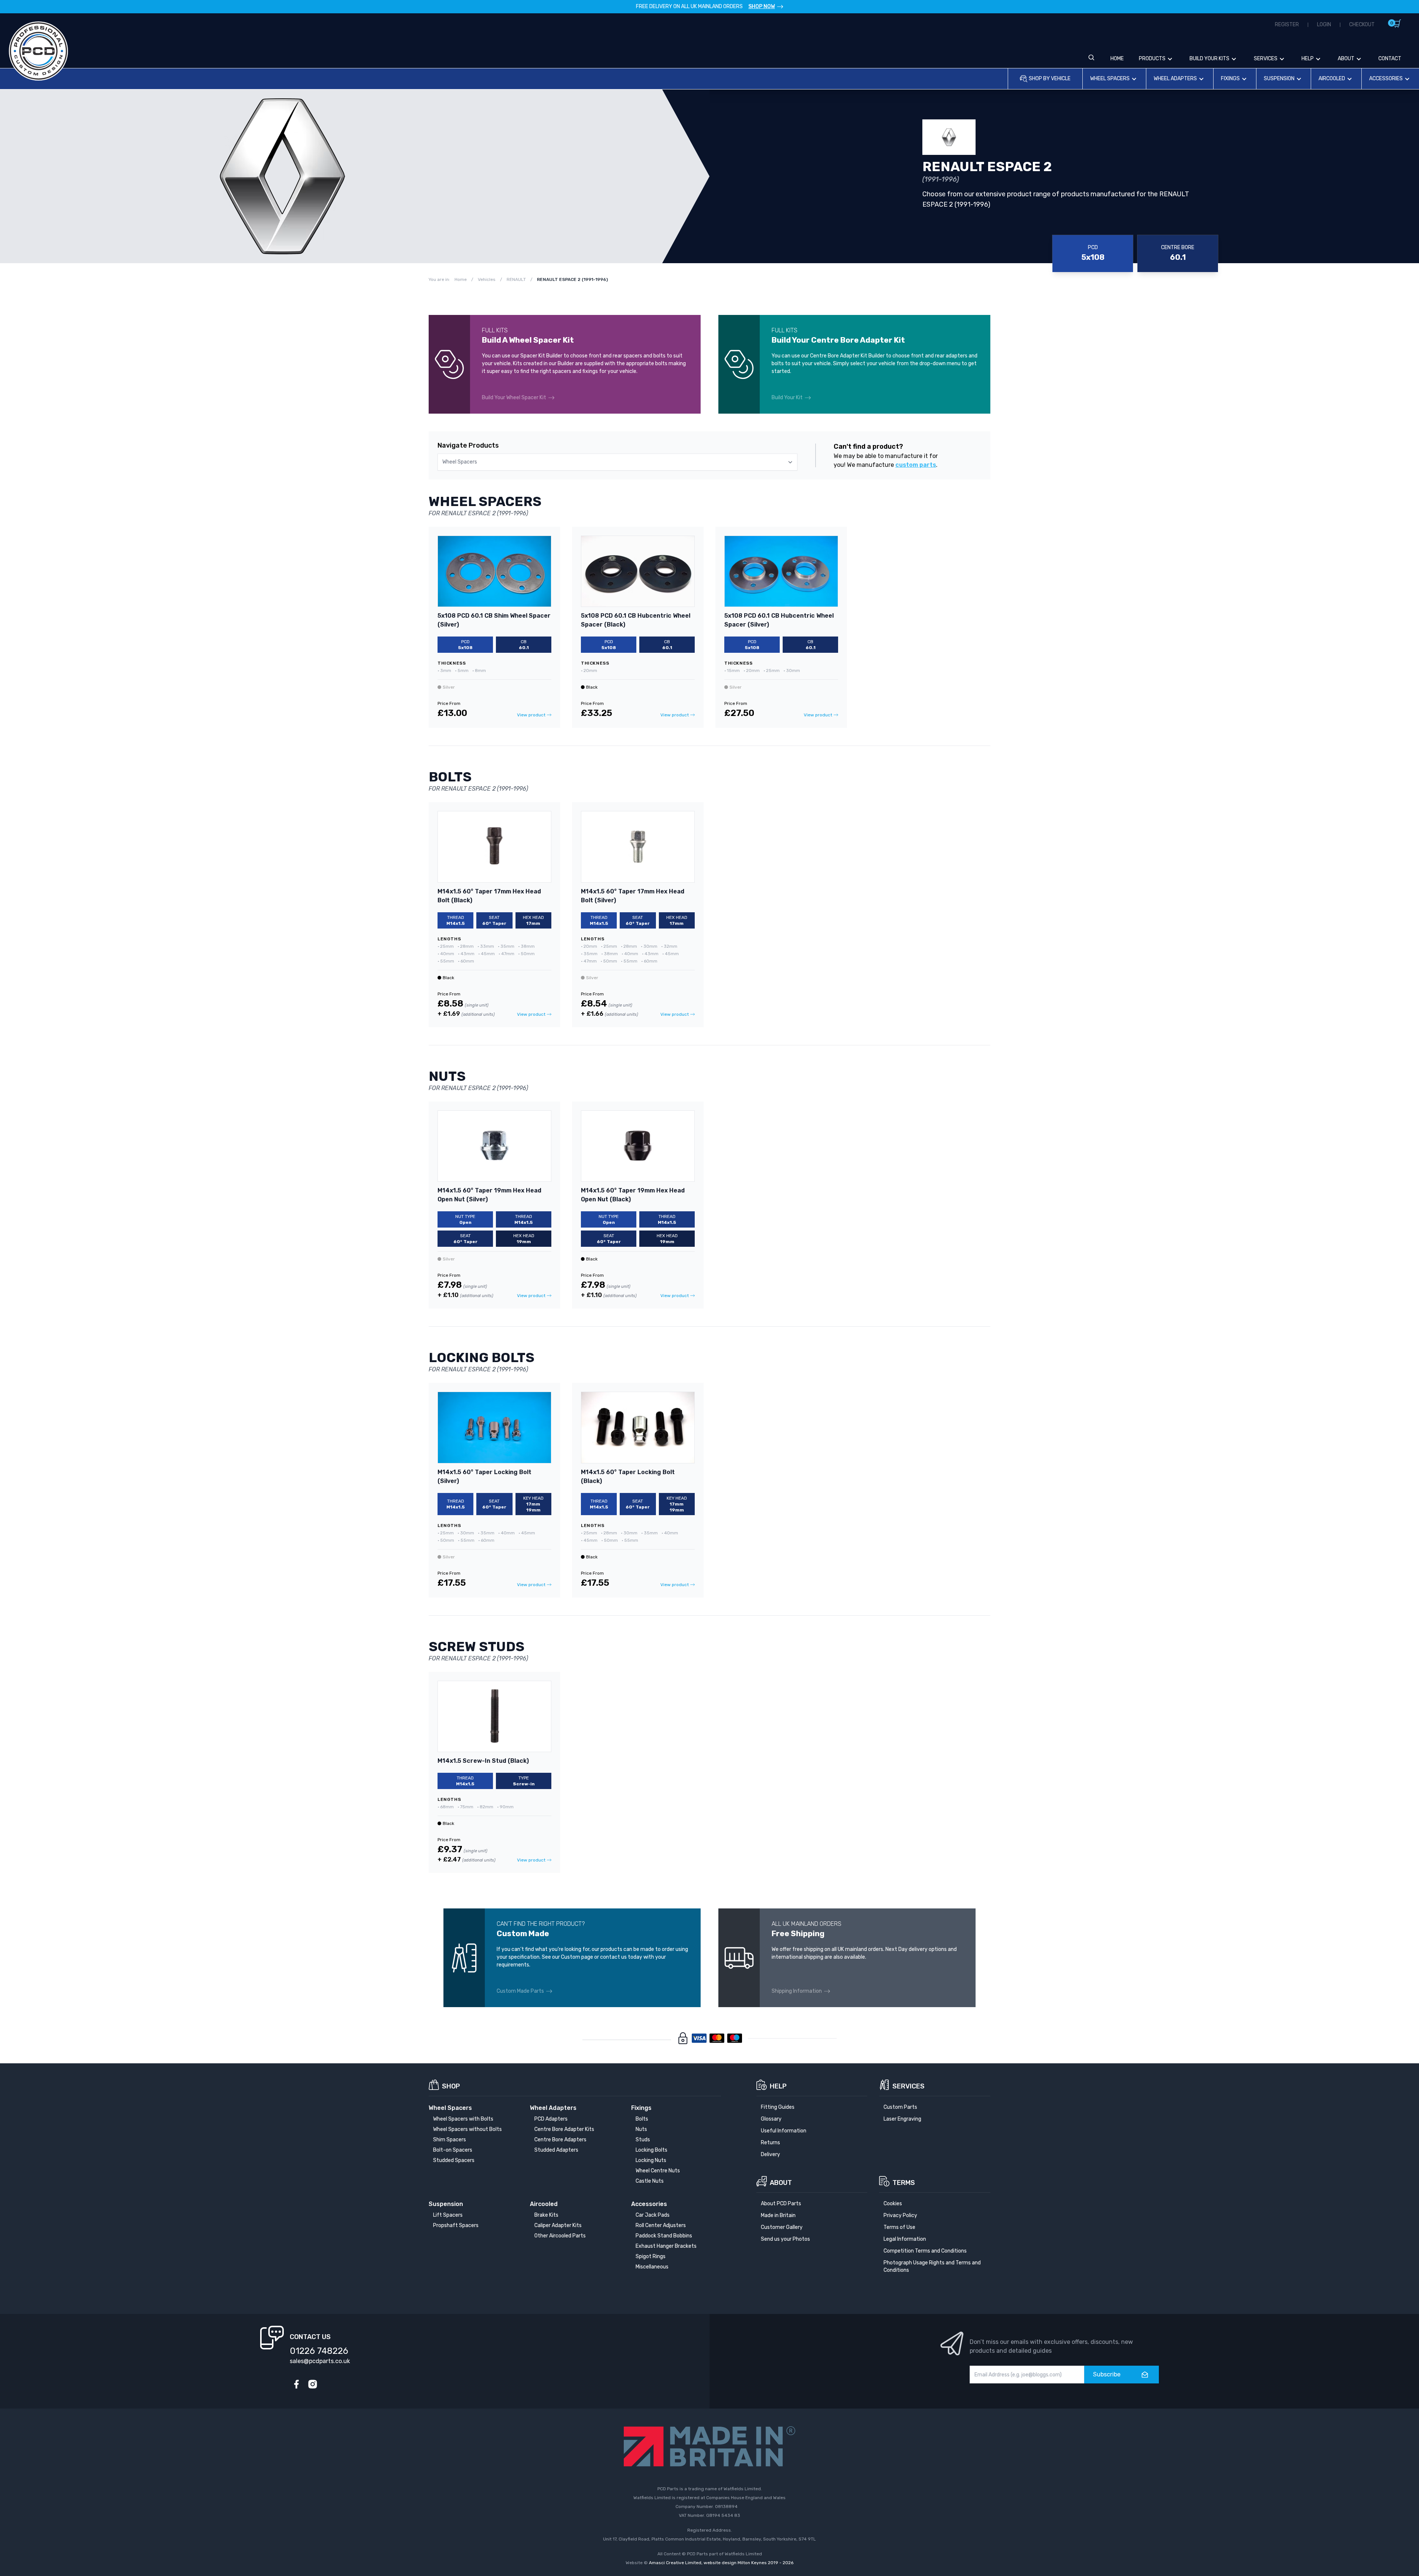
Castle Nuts (650, 2181)
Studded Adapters (556, 2150)
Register (1287, 25)
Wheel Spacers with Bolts (463, 2119)
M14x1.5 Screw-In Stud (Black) (483, 1761)
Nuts (641, 2129)
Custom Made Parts (520, 1991)
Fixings (1230, 79)
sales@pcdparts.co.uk (320, 2361)
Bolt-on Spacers (453, 2150)
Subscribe (1107, 2374)
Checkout (1362, 25)
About (1346, 59)
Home (1117, 59)
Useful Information (784, 2131)
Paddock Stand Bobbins (664, 2236)
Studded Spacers (454, 2160)
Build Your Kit (787, 398)
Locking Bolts (651, 2150)
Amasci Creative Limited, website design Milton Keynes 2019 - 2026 (721, 2563)
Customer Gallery (782, 2227)
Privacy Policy (900, 2215)
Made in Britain (778, 2215)
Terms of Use (899, 2227)
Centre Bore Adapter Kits (564, 2129)
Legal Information (905, 2239)
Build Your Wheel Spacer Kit (514, 398)
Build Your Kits (1209, 59)
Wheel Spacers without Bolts (467, 2129)
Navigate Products (468, 445)
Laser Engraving (902, 2119)
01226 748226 (319, 2351)
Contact (1390, 59)
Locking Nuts (651, 2160)
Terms (904, 2183)
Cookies (893, 2204)
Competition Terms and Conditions (925, 2251)
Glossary (771, 2119)
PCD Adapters (551, 2119)
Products (1152, 59)
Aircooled (1332, 79)
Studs (643, 2140)
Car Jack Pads (653, 2215)
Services (1266, 59)
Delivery (770, 2154)
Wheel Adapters (1175, 79)
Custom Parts (900, 2107)
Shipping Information (797, 1991)
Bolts (642, 2119)
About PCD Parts (781, 2204)
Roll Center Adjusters (661, 2225)
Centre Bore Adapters (560, 2140)
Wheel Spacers (1110, 79)
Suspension (1279, 79)
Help (1308, 59)
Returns (770, 2143)
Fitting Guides (778, 2107)
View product (531, 715)
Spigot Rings (651, 2256)
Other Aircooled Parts (560, 2236)
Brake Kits (546, 2215)
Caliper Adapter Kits (558, 2225)
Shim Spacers (450, 2140)
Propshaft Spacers (456, 2225)
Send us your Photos (785, 2239)
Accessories (1386, 79)
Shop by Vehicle (1050, 79)
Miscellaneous (652, 2267)
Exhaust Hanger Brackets (666, 2246)
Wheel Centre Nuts (658, 2171)
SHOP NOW (762, 6)
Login (1324, 25)
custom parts (916, 465)
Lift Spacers (448, 2215)
